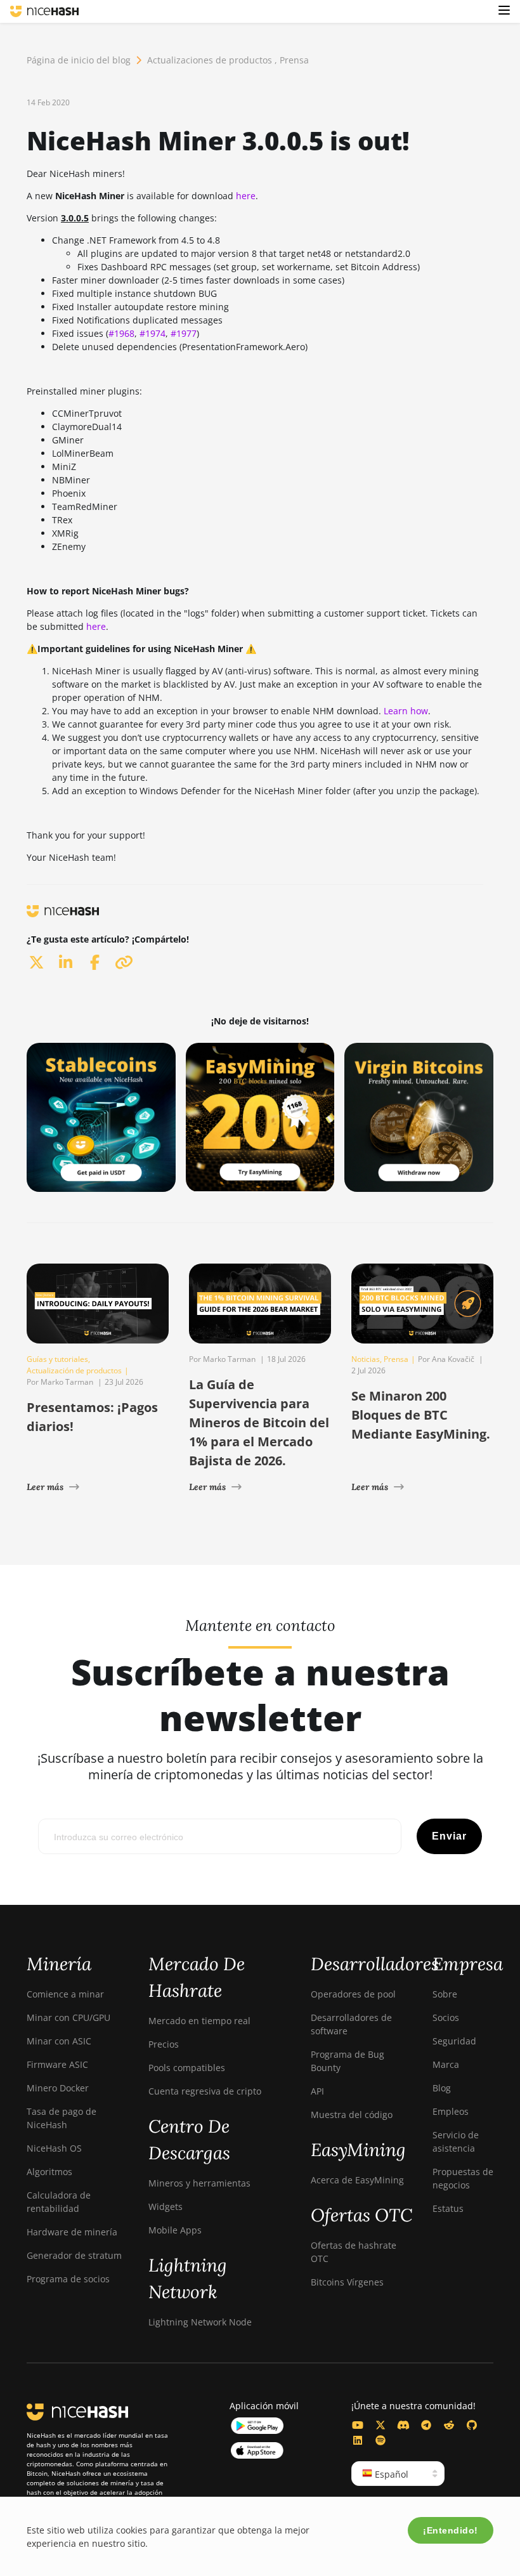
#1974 (153, 333)
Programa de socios (68, 2279)
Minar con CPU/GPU (68, 2017)
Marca (446, 2064)
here (246, 196)
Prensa (294, 60)
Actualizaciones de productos (210, 60)
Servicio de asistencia (456, 2141)
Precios (164, 2044)
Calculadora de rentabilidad (59, 2202)
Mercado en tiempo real (199, 2021)
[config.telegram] (426, 2425)
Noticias (366, 1359)
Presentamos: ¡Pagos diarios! (92, 1417)
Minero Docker (58, 2088)
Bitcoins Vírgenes (347, 2282)
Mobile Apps (175, 2230)
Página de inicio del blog (79, 60)
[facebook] (94, 962)
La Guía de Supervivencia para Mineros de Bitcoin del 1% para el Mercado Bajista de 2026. (259, 1422)
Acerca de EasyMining (357, 2180)
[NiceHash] (44, 11)
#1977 (184, 333)
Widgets (166, 2207)
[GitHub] (472, 2425)
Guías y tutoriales (57, 1359)
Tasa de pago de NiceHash (62, 2118)
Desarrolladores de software (351, 2024)
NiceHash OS (54, 2148)
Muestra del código (352, 2115)
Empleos (451, 2111)
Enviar (449, 1836)
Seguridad (454, 2041)
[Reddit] (449, 2425)
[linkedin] (65, 962)
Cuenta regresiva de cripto (205, 2091)
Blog (442, 2088)
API (317, 2091)
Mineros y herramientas (199, 2183)
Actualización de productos (74, 1370)
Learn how (406, 711)
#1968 (121, 333)
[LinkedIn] (358, 2440)
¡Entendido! (451, 2530)
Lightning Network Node (200, 2322)
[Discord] (403, 2425)
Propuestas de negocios (463, 2178)
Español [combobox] (390, 2474)
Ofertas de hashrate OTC (354, 2252)
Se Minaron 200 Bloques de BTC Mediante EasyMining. (421, 1415)
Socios (446, 2017)
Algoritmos (49, 2172)
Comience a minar (65, 1994)
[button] (504, 11)
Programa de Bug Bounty (348, 2061)
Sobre (445, 1994)
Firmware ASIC (57, 2064)
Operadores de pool (353, 1994)
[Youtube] (358, 2425)
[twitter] (36, 962)
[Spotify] (380, 2440)
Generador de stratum (74, 2255)
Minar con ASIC (59, 2041)
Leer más (45, 1487)
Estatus (448, 2208)
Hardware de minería (72, 2232)
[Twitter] (380, 2425)
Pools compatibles (187, 2068)
